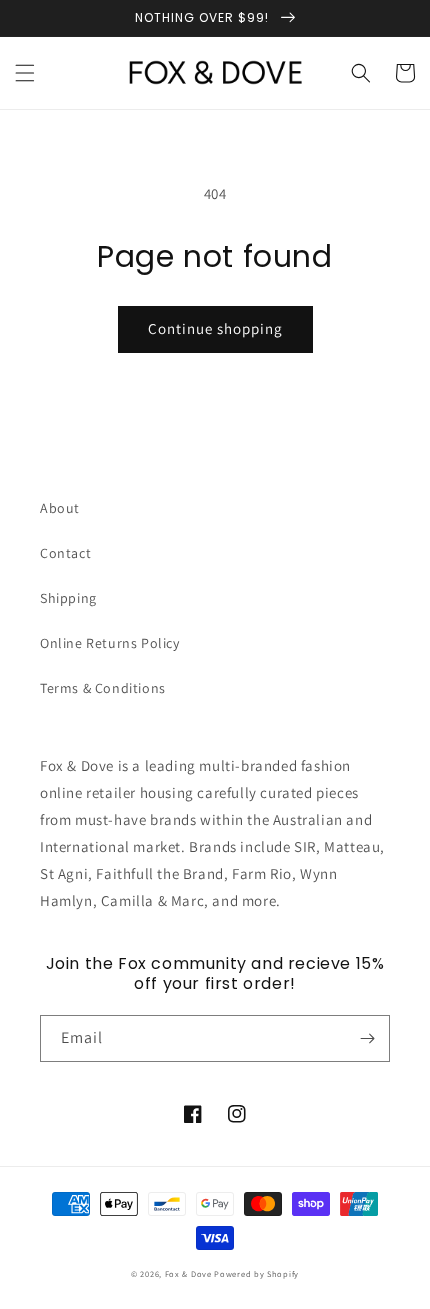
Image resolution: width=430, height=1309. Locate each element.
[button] (25, 73)
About (60, 508)
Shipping (68, 598)
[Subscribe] (367, 1038)
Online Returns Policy (110, 643)
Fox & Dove (188, 1273)
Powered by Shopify (256, 1273)
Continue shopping (215, 328)
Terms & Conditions (103, 688)
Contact (65, 553)
